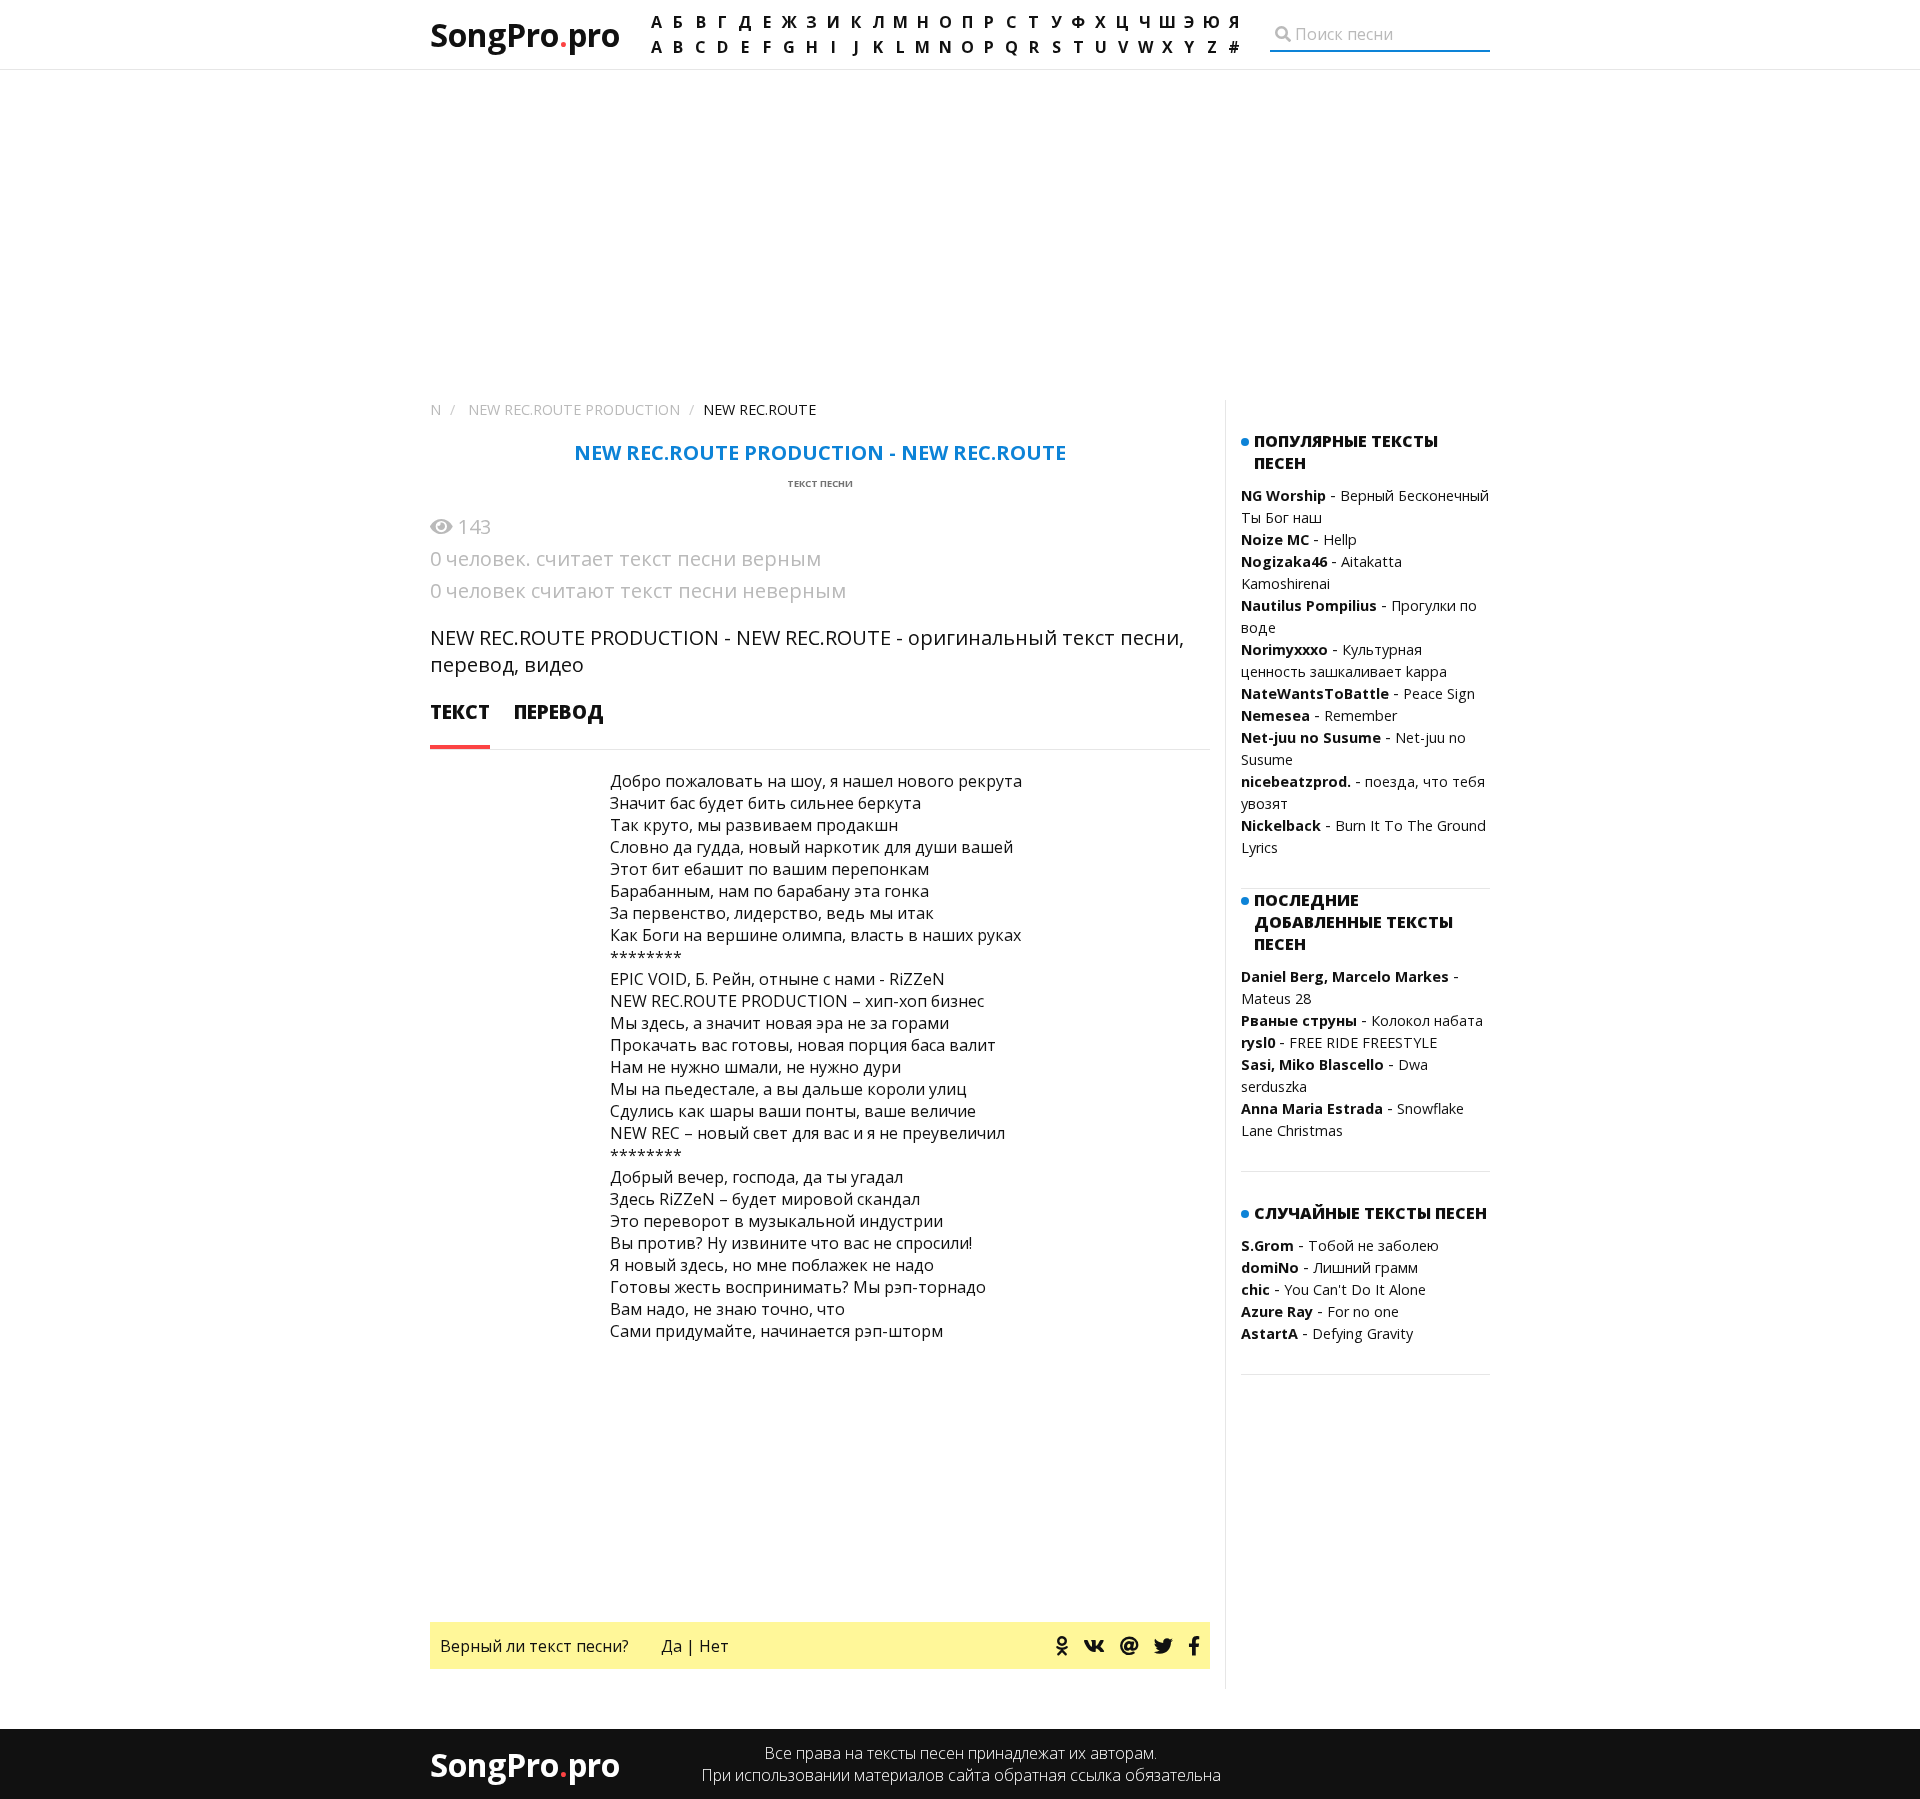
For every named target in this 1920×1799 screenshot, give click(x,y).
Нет (714, 1646)
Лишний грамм (1365, 1267)
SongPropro (525, 34)
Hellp (1340, 539)
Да (671, 1646)
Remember (1360, 715)
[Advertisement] (960, 220)
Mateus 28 (1276, 998)
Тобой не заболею (1373, 1245)
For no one (1363, 1311)
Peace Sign (1439, 693)
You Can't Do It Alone (1355, 1289)
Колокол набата (1427, 1020)
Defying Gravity (1362, 1333)
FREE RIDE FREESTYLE (1363, 1042)
